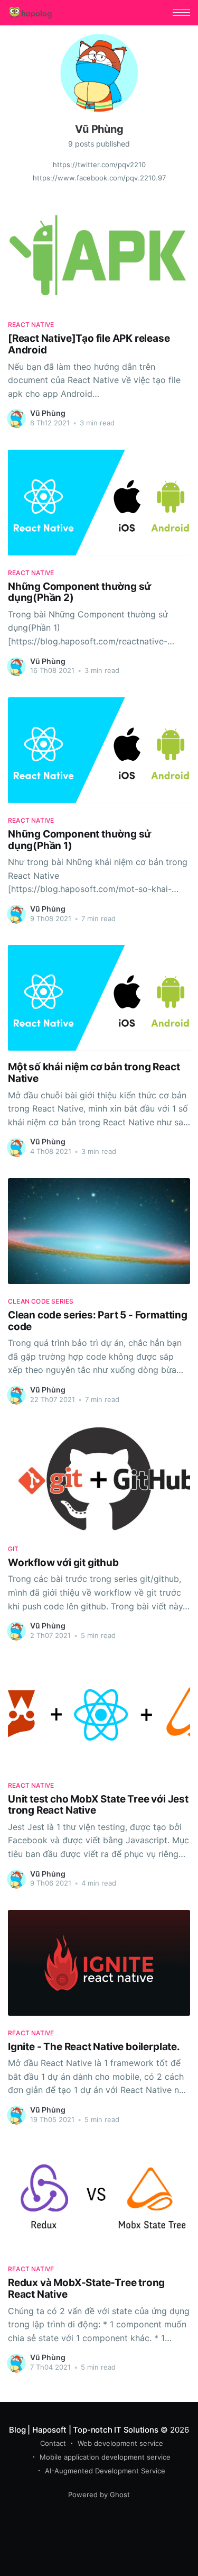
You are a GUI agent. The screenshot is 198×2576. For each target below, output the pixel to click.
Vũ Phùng (48, 413)
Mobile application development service (105, 2457)
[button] (181, 12)
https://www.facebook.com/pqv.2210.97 (99, 178)
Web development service (120, 2443)
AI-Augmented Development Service (105, 2471)
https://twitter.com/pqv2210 (99, 165)
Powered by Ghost (99, 2495)
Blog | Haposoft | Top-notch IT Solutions (83, 2430)
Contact (53, 2443)
